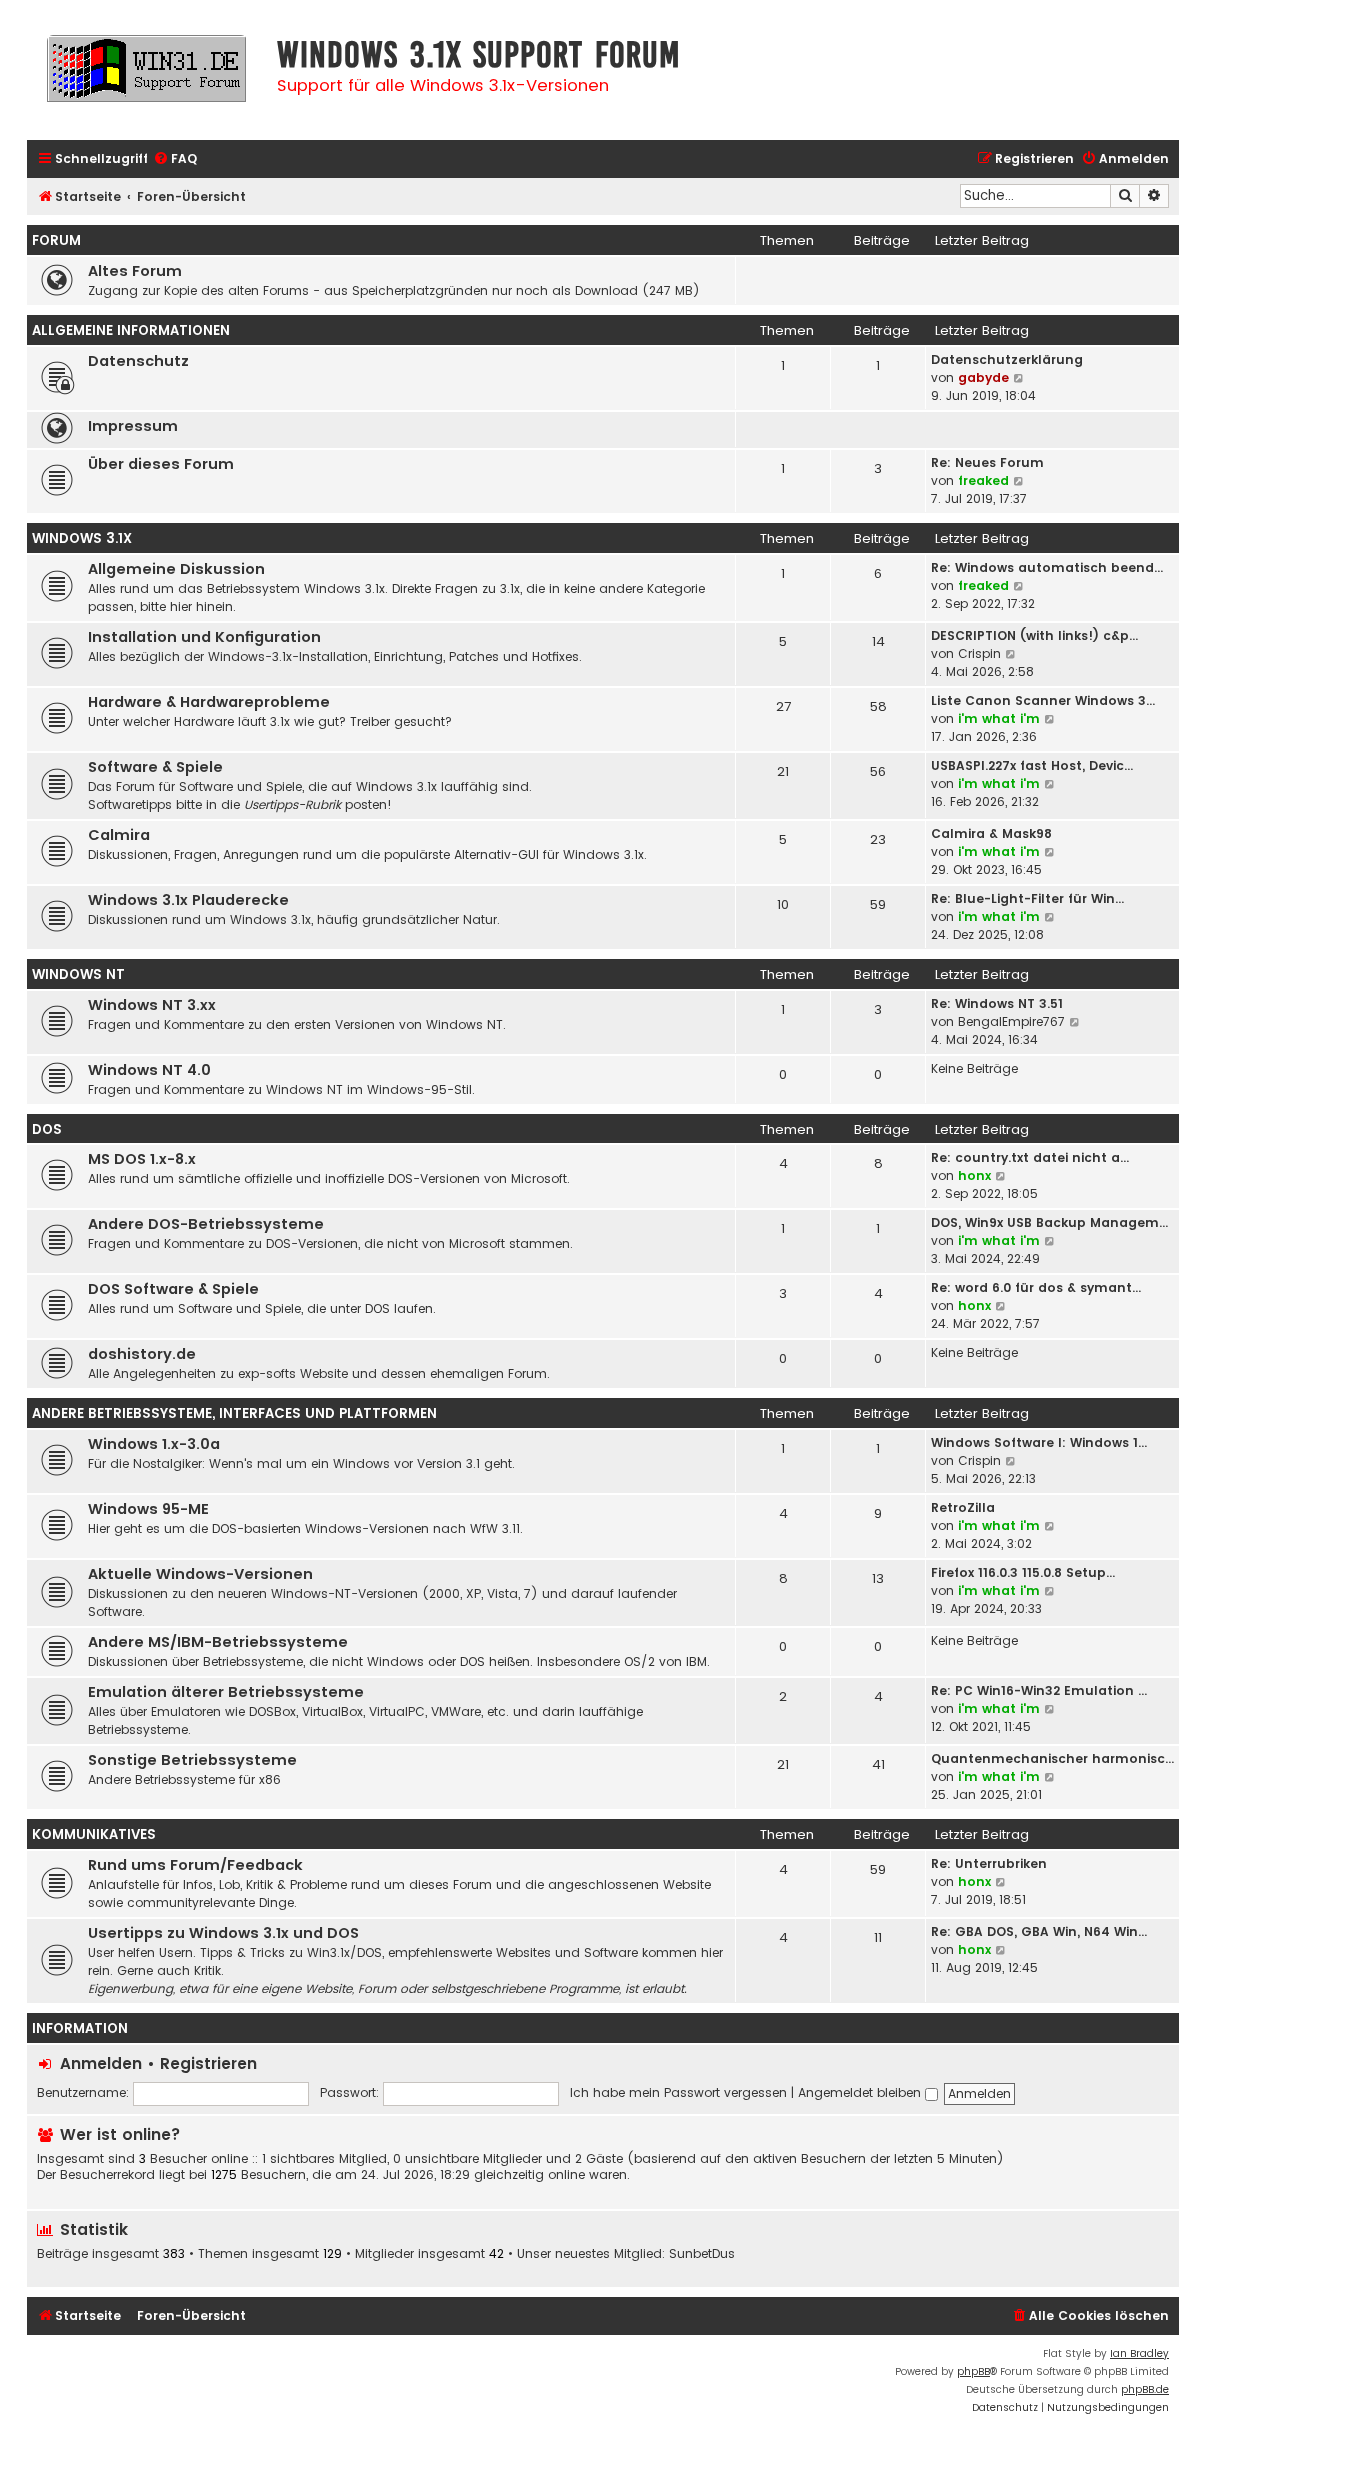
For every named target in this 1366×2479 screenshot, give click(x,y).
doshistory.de (142, 1354)
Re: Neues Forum (987, 462)
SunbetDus (702, 2254)
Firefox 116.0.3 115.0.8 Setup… (1023, 1572)
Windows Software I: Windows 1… (1039, 1442)
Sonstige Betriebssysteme (192, 1760)
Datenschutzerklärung (1007, 359)
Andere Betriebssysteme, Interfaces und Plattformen (234, 1413)
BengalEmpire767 (1011, 1021)
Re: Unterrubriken (989, 1863)
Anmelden (101, 2063)
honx (974, 1175)
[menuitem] (175, 159)
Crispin (979, 653)
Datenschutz (138, 361)
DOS (47, 1129)
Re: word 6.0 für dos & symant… (1036, 1287)
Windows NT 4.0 (149, 1070)
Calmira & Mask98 (991, 833)
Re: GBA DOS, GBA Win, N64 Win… (1039, 1931)
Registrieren (208, 2063)
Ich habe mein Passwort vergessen (678, 2092)
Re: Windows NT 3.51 (997, 1003)
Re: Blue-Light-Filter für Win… (1027, 898)
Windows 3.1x (82, 538)
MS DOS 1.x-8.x (142, 1159)
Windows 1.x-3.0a (154, 1444)
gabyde (983, 377)
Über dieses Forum (161, 464)
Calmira (119, 835)
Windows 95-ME (148, 1509)
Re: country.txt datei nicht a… (1030, 1157)
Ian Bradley (1139, 2353)
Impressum (133, 426)
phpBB (973, 2371)
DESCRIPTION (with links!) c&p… (1034, 635)
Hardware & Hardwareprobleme (209, 702)
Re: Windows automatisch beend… (1047, 567)
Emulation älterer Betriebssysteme (226, 1692)
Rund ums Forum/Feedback (195, 1865)
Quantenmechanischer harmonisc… (1052, 1758)
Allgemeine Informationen (131, 330)
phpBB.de (1145, 2389)
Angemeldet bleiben (861, 2092)
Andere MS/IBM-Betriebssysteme (218, 1642)
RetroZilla (963, 1507)
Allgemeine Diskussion (176, 569)
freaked (983, 480)
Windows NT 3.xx (152, 1005)
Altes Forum (135, 271)
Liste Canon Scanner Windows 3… (1043, 700)
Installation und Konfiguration (204, 637)
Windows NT (78, 974)
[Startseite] (147, 77)
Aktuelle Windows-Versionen (200, 1574)
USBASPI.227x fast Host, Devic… (1032, 765)
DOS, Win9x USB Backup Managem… (1049, 1222)
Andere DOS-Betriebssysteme (206, 1224)
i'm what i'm (999, 718)
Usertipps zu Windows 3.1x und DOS (223, 1933)
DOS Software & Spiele (173, 1289)
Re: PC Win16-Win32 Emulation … (1039, 1690)
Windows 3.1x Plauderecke (188, 900)
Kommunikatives (94, 1834)
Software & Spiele (155, 767)
